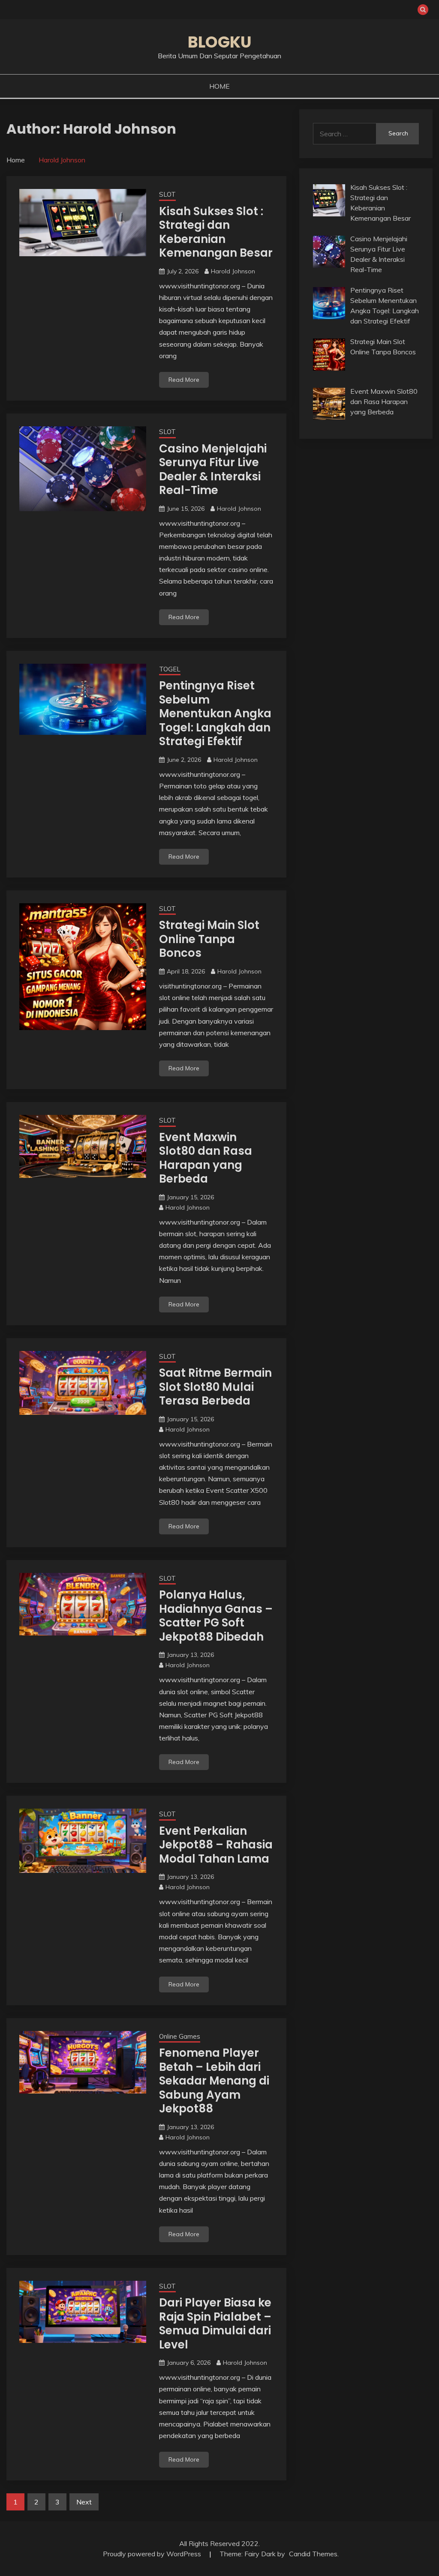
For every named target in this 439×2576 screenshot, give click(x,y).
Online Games (180, 2036)
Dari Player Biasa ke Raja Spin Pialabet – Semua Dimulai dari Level (215, 2324)
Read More (184, 380)
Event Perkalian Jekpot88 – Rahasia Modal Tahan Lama (216, 1845)
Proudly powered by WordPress (153, 2554)
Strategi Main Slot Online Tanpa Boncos (209, 939)
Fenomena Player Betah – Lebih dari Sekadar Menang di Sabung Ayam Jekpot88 (214, 2081)
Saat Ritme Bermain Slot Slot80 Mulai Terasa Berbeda (215, 1387)
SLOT (167, 194)
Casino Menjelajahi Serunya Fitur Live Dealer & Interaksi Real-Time (213, 470)
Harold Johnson (233, 271)
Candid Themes (313, 2554)
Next (84, 2502)
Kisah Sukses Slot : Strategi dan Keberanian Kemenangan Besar (216, 232)
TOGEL (170, 669)
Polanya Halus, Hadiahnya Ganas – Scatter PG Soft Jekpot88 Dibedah (216, 1616)
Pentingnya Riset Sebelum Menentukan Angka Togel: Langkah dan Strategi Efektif (215, 713)
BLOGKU (220, 42)
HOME (219, 86)
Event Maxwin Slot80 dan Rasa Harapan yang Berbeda (206, 1158)
